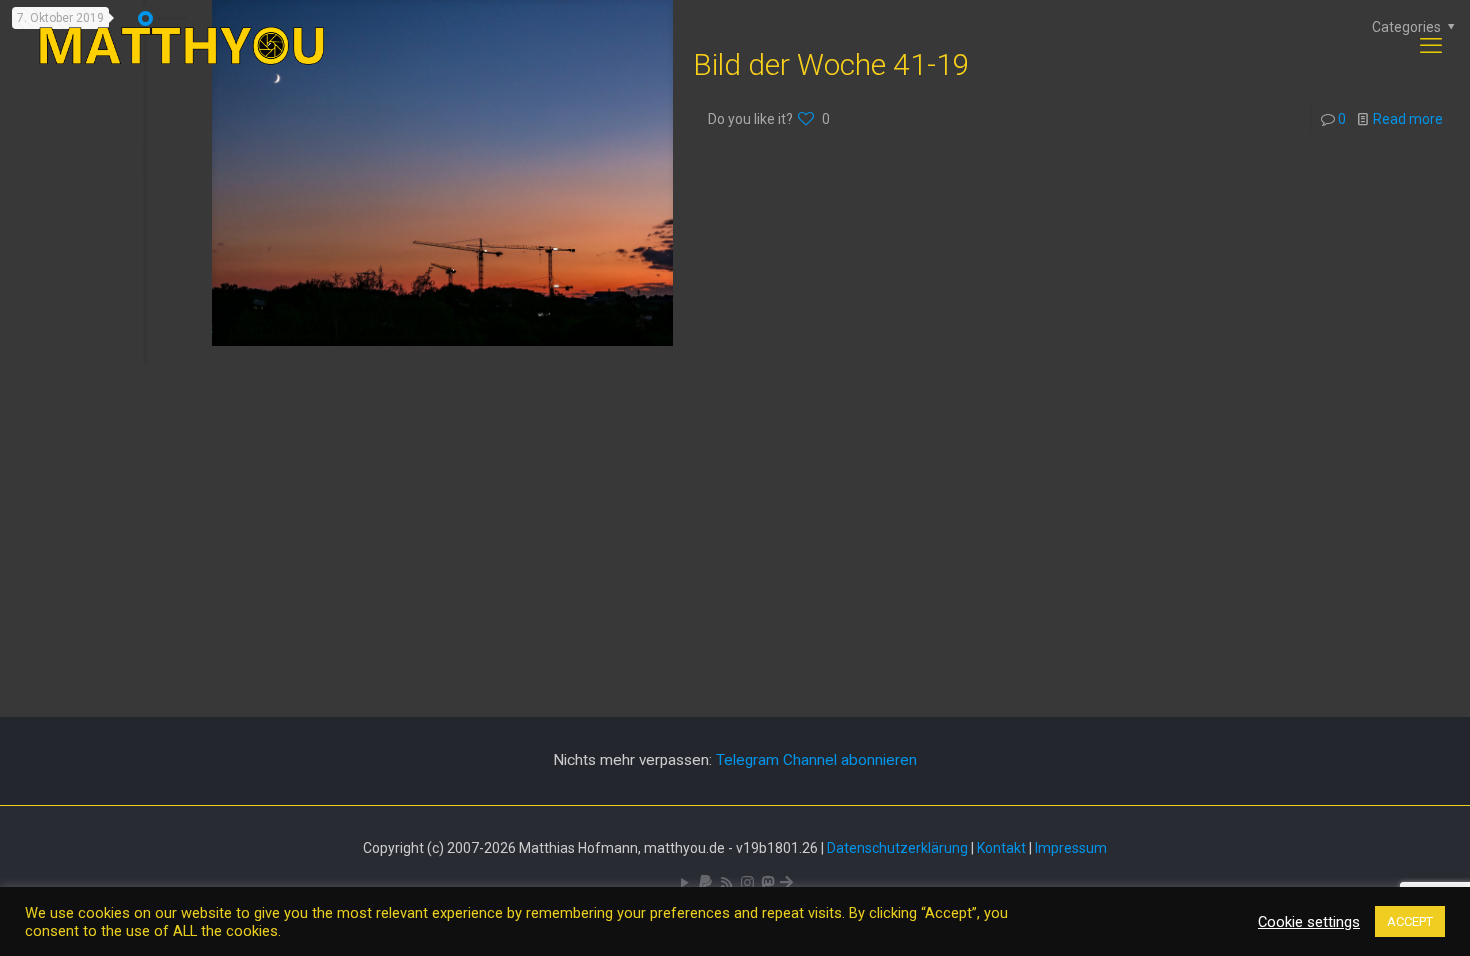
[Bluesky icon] (786, 883)
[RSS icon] (726, 883)
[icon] (705, 883)
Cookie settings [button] (1309, 922)
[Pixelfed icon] (747, 883)
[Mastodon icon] (767, 883)
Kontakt (1001, 848)
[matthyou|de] (182, 46)
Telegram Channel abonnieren (816, 760)
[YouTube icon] (684, 883)
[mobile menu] (1431, 46)
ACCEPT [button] (1410, 921)
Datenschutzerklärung (897, 848)
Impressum (1071, 848)
